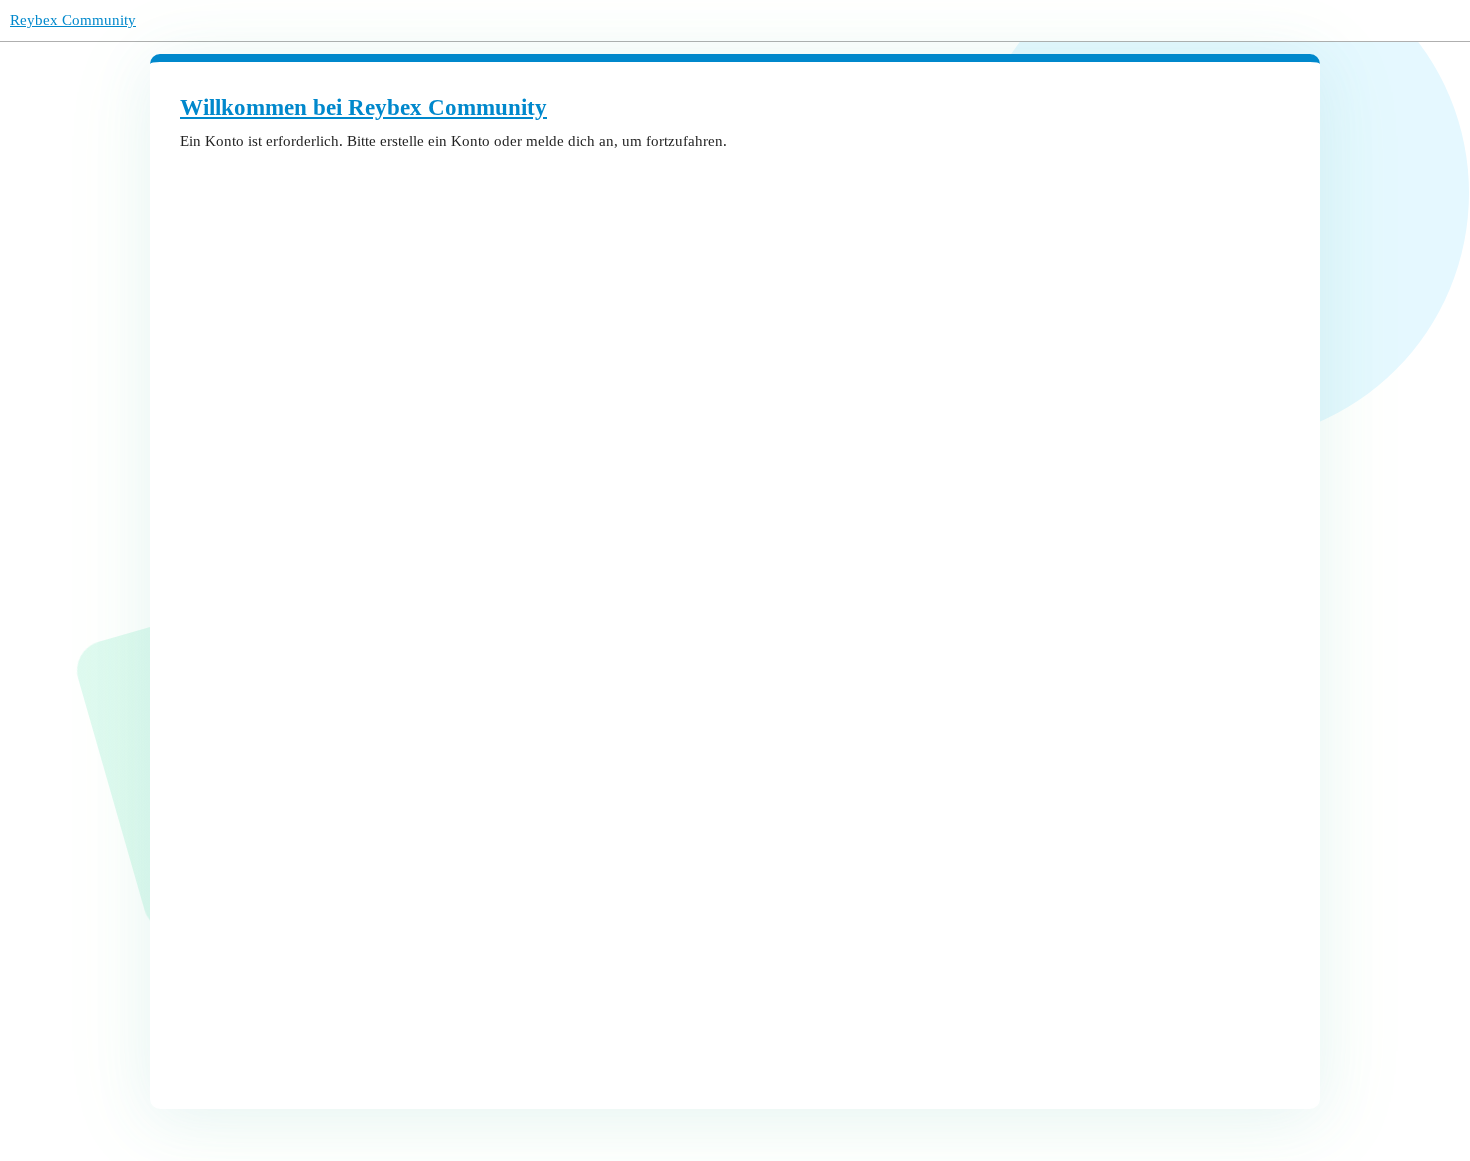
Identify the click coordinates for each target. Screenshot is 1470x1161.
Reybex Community (73, 20)
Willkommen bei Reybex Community (363, 107)
